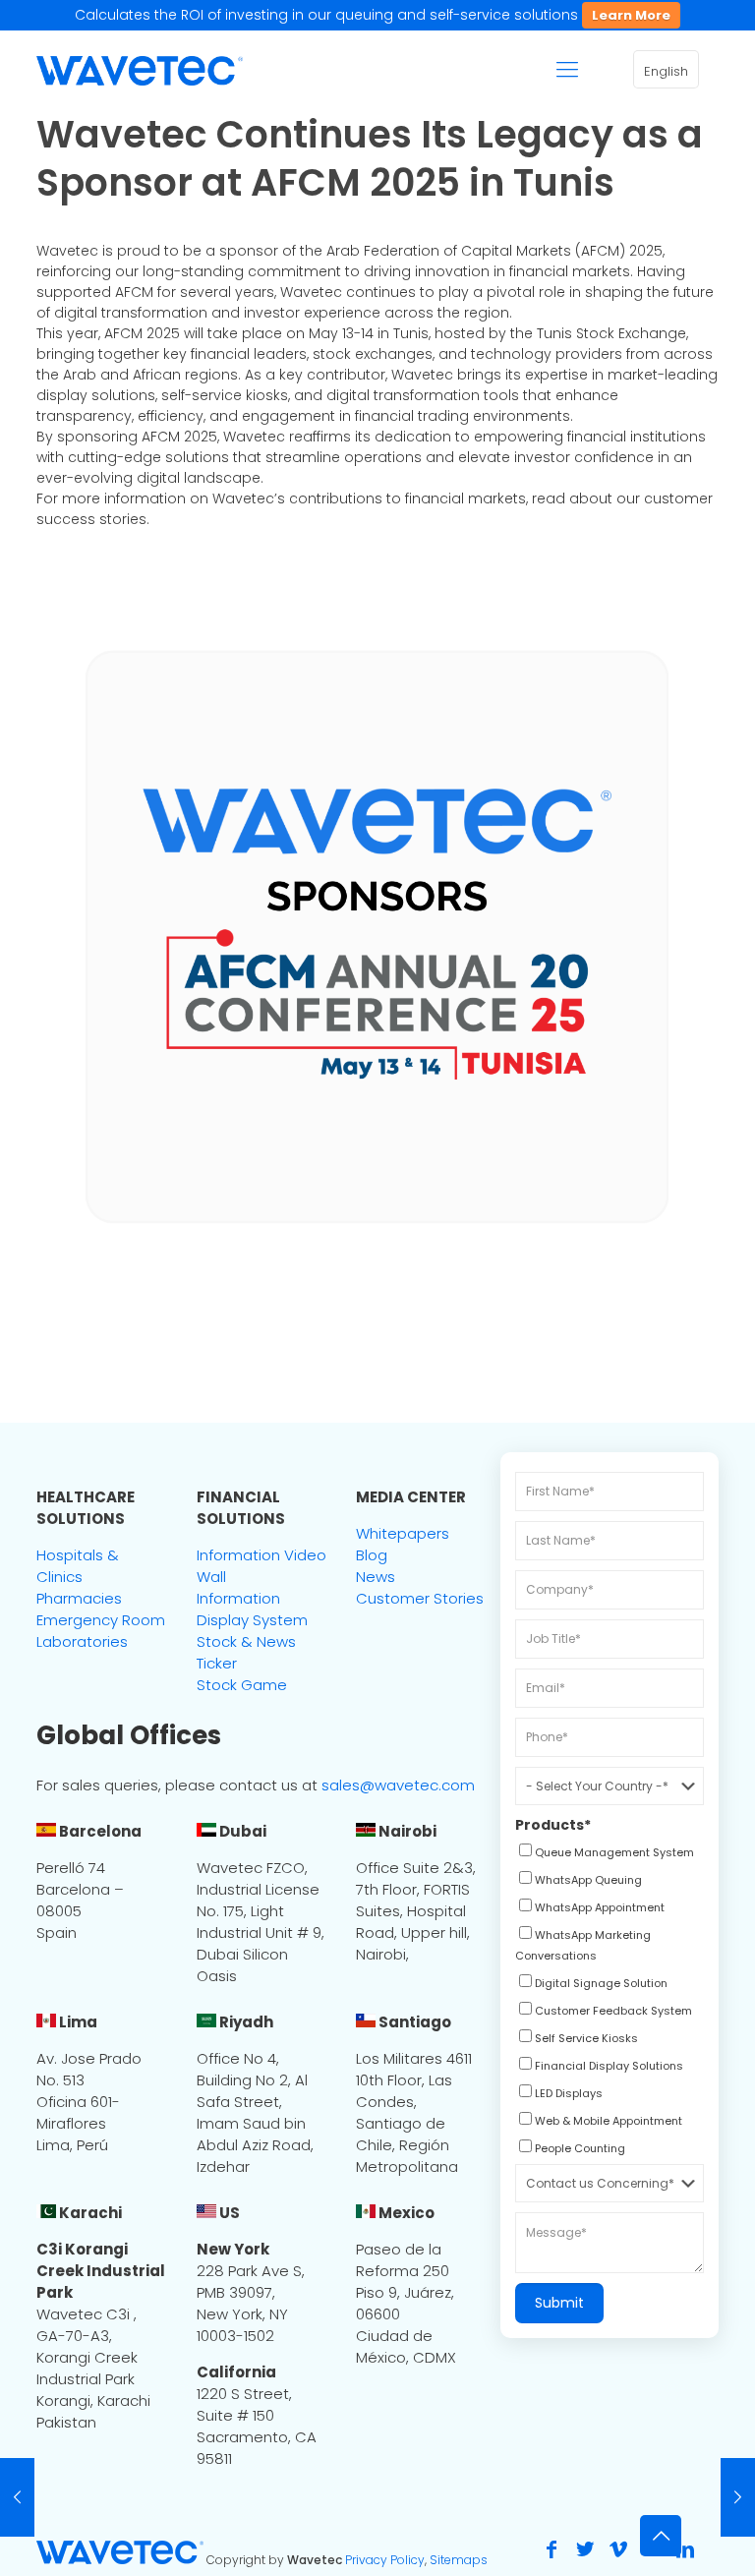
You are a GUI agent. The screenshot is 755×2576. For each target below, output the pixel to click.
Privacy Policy (385, 2560)
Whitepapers (403, 1533)
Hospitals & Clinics (78, 1566)
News (376, 1577)
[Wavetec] (140, 70)
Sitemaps (459, 2560)
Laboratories (82, 1641)
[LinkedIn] (685, 2549)
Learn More (631, 15)
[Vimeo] (618, 2549)
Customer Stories (420, 1598)
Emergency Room (101, 1620)
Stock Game (242, 1685)
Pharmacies (79, 1598)
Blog (372, 1555)
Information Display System (252, 1609)
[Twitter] (585, 2549)
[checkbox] (605, 1854)
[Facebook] (552, 2549)
